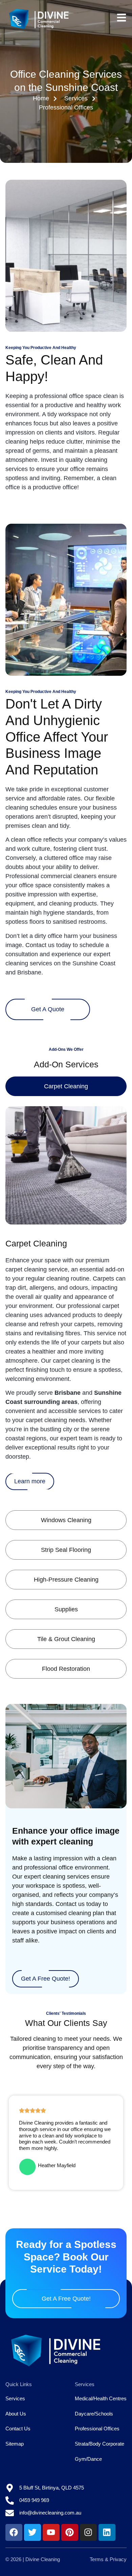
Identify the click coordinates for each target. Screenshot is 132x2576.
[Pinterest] (70, 2532)
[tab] (66, 1086)
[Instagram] (88, 2532)
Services (15, 2398)
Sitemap (15, 2444)
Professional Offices (97, 2429)
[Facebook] (14, 2532)
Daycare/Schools (94, 2414)
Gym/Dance (88, 2459)
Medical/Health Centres (101, 2398)
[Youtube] (51, 2532)
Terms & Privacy (108, 2559)
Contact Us (18, 2429)
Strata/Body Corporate (100, 2444)
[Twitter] (32, 2532)
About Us (16, 2414)
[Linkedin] (107, 2532)
